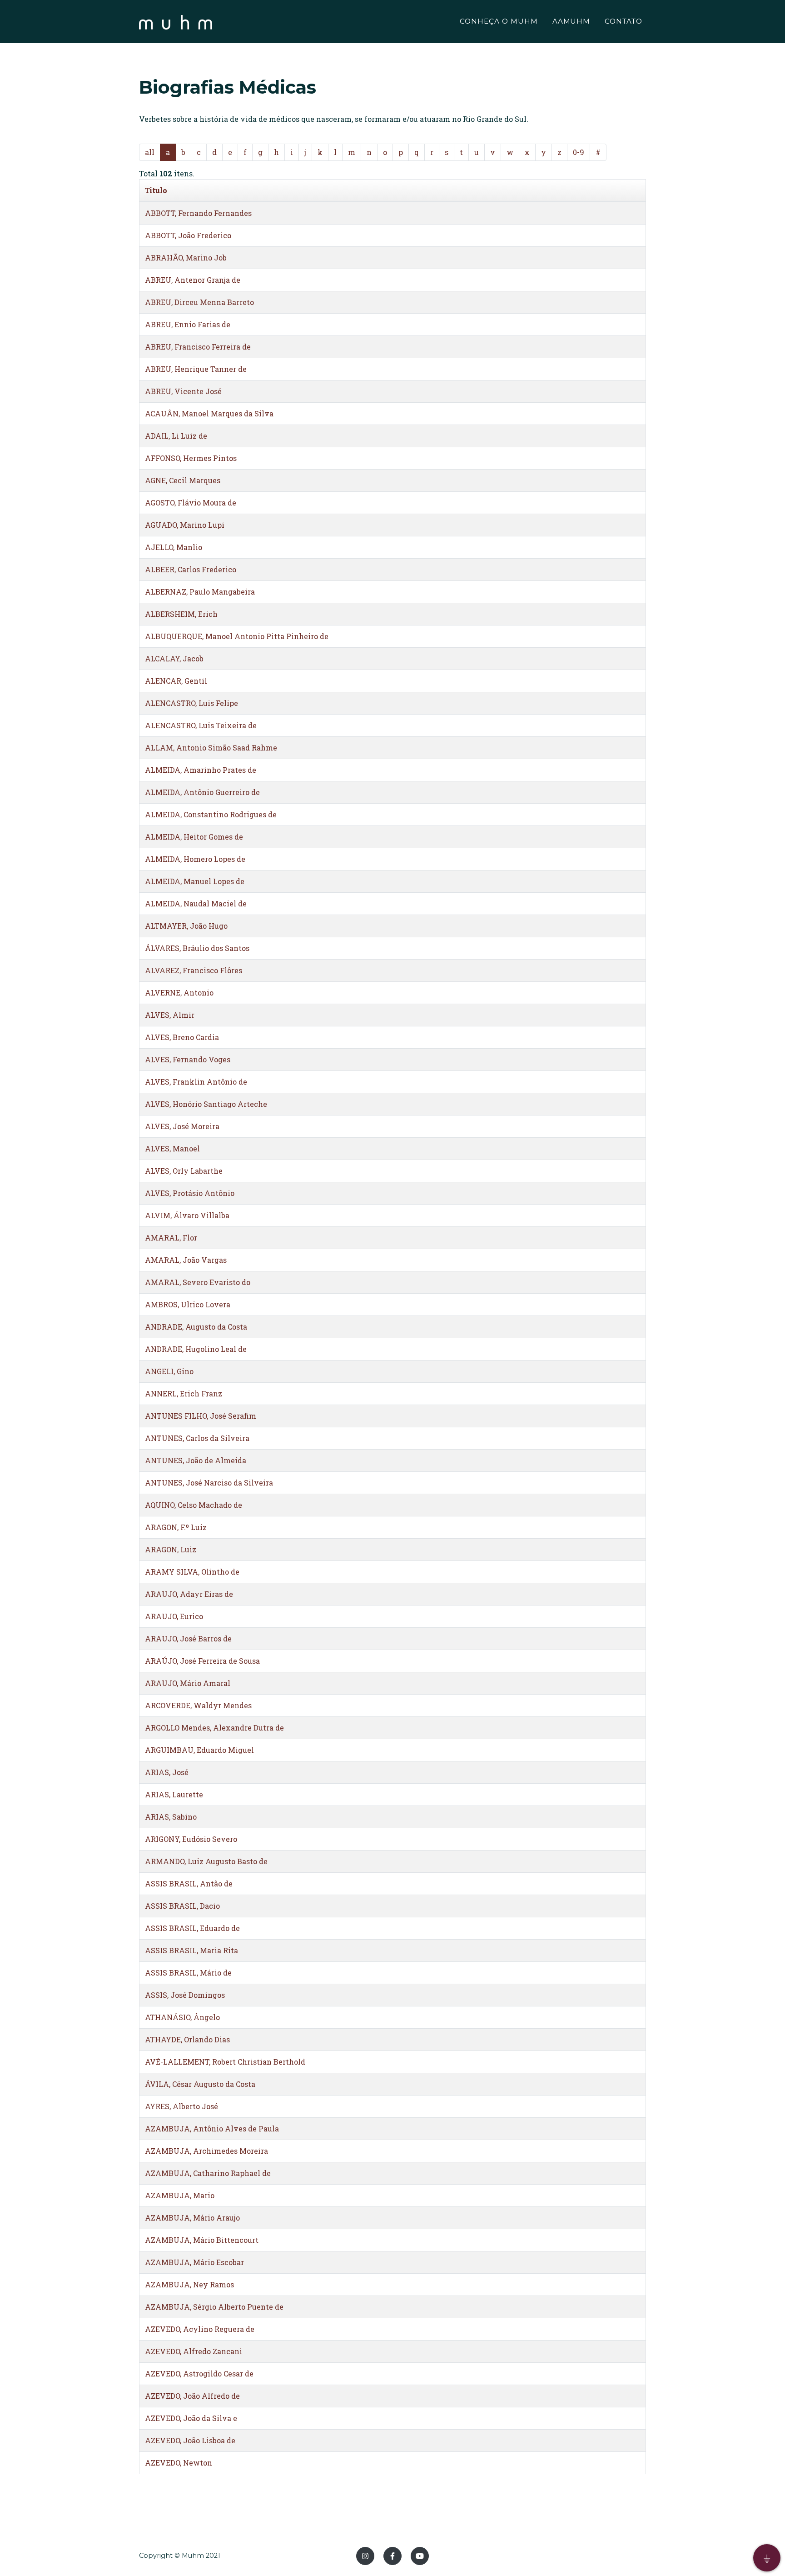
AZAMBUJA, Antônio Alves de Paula (212, 2128)
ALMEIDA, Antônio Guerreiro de (202, 792)
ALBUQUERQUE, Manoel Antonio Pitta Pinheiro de (237, 636)
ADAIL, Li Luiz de (176, 436)
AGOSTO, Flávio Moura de (191, 503)
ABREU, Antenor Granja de (193, 280)
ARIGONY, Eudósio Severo (191, 1839)
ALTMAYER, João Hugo (186, 926)
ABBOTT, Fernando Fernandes (198, 213)
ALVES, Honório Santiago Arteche (206, 1104)
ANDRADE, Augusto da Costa (196, 1327)
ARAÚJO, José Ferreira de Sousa (202, 1661)
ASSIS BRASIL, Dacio (182, 1906)
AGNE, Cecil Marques (183, 480)
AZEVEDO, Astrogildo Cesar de (199, 2373)
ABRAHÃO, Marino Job (186, 258)
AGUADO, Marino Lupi (185, 525)
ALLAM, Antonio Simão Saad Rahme (211, 748)
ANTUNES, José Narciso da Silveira (209, 1483)
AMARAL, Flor (171, 1238)
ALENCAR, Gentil (176, 681)
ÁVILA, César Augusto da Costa (200, 2084)
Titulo (156, 190)
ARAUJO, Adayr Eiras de (189, 1594)
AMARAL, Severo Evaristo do (198, 1282)
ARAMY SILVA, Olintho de (192, 1572)
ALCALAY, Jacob (174, 658)
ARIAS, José (167, 1772)
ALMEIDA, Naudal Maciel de (196, 903)
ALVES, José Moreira (182, 1126)
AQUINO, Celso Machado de (194, 1505)
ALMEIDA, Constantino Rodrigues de (211, 814)
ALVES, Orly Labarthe (184, 1171)
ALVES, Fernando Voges (188, 1059)
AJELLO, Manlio (174, 547)
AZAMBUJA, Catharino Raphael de (208, 2173)
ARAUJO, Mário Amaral (188, 1683)
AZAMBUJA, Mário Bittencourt (202, 2240)
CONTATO (624, 21)
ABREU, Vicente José (183, 391)
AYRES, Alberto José (181, 2106)
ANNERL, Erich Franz (184, 1393)
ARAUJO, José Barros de (188, 1638)
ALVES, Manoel (172, 1148)
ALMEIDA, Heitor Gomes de (194, 837)
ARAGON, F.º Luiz (176, 1527)
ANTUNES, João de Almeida (196, 1460)
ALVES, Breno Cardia (182, 1037)
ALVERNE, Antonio (179, 993)
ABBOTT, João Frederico (188, 235)
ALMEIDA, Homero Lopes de (195, 859)
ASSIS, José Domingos (185, 1995)
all (150, 152)
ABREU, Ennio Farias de (188, 324)
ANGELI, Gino (169, 1371)
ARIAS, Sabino (171, 1817)
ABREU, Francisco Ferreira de (198, 347)
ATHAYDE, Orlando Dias (187, 2039)
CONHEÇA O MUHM (499, 21)
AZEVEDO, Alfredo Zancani (194, 2351)
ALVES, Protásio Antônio (190, 1193)
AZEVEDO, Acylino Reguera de (200, 2329)
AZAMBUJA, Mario (180, 2195)
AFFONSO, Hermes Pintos (191, 458)
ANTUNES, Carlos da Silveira (197, 1438)
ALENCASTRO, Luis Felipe (191, 703)
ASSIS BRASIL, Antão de (189, 1883)
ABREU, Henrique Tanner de (196, 369)
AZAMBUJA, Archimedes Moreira (206, 2151)
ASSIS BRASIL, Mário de (188, 1973)
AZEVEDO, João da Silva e (191, 2418)
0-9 (579, 152)
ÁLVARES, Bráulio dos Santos (197, 948)
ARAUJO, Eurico (174, 1616)
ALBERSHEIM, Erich (181, 614)
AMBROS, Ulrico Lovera (188, 1304)
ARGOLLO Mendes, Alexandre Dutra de (214, 1728)
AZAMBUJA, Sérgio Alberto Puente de (214, 2307)
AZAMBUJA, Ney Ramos (189, 2284)
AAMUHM (571, 21)
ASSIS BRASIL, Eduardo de (192, 1928)
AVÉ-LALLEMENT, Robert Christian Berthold (225, 2062)
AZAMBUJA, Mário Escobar (194, 2262)
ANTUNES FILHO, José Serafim (201, 1416)
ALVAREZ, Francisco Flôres (194, 970)
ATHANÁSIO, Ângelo (182, 2017)
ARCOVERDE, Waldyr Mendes (198, 1705)
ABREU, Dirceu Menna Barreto (199, 302)
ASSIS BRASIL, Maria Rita (191, 1950)
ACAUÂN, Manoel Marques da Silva (209, 413)
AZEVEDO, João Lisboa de (190, 2440)
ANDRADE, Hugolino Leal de (196, 1349)
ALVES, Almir (170, 1015)
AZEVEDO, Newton (179, 2463)
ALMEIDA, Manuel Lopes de (195, 881)
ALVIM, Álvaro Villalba (187, 1215)
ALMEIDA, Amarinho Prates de (201, 770)
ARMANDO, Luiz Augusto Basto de (206, 1861)
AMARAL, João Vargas (186, 1260)
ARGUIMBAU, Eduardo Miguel (199, 1750)
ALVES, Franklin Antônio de (196, 1082)
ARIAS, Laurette (174, 1794)
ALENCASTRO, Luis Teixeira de (201, 725)
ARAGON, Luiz (171, 1549)
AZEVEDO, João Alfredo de (192, 2396)
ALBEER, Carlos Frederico (191, 569)
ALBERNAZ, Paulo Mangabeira (200, 592)
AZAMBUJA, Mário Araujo (192, 2218)
